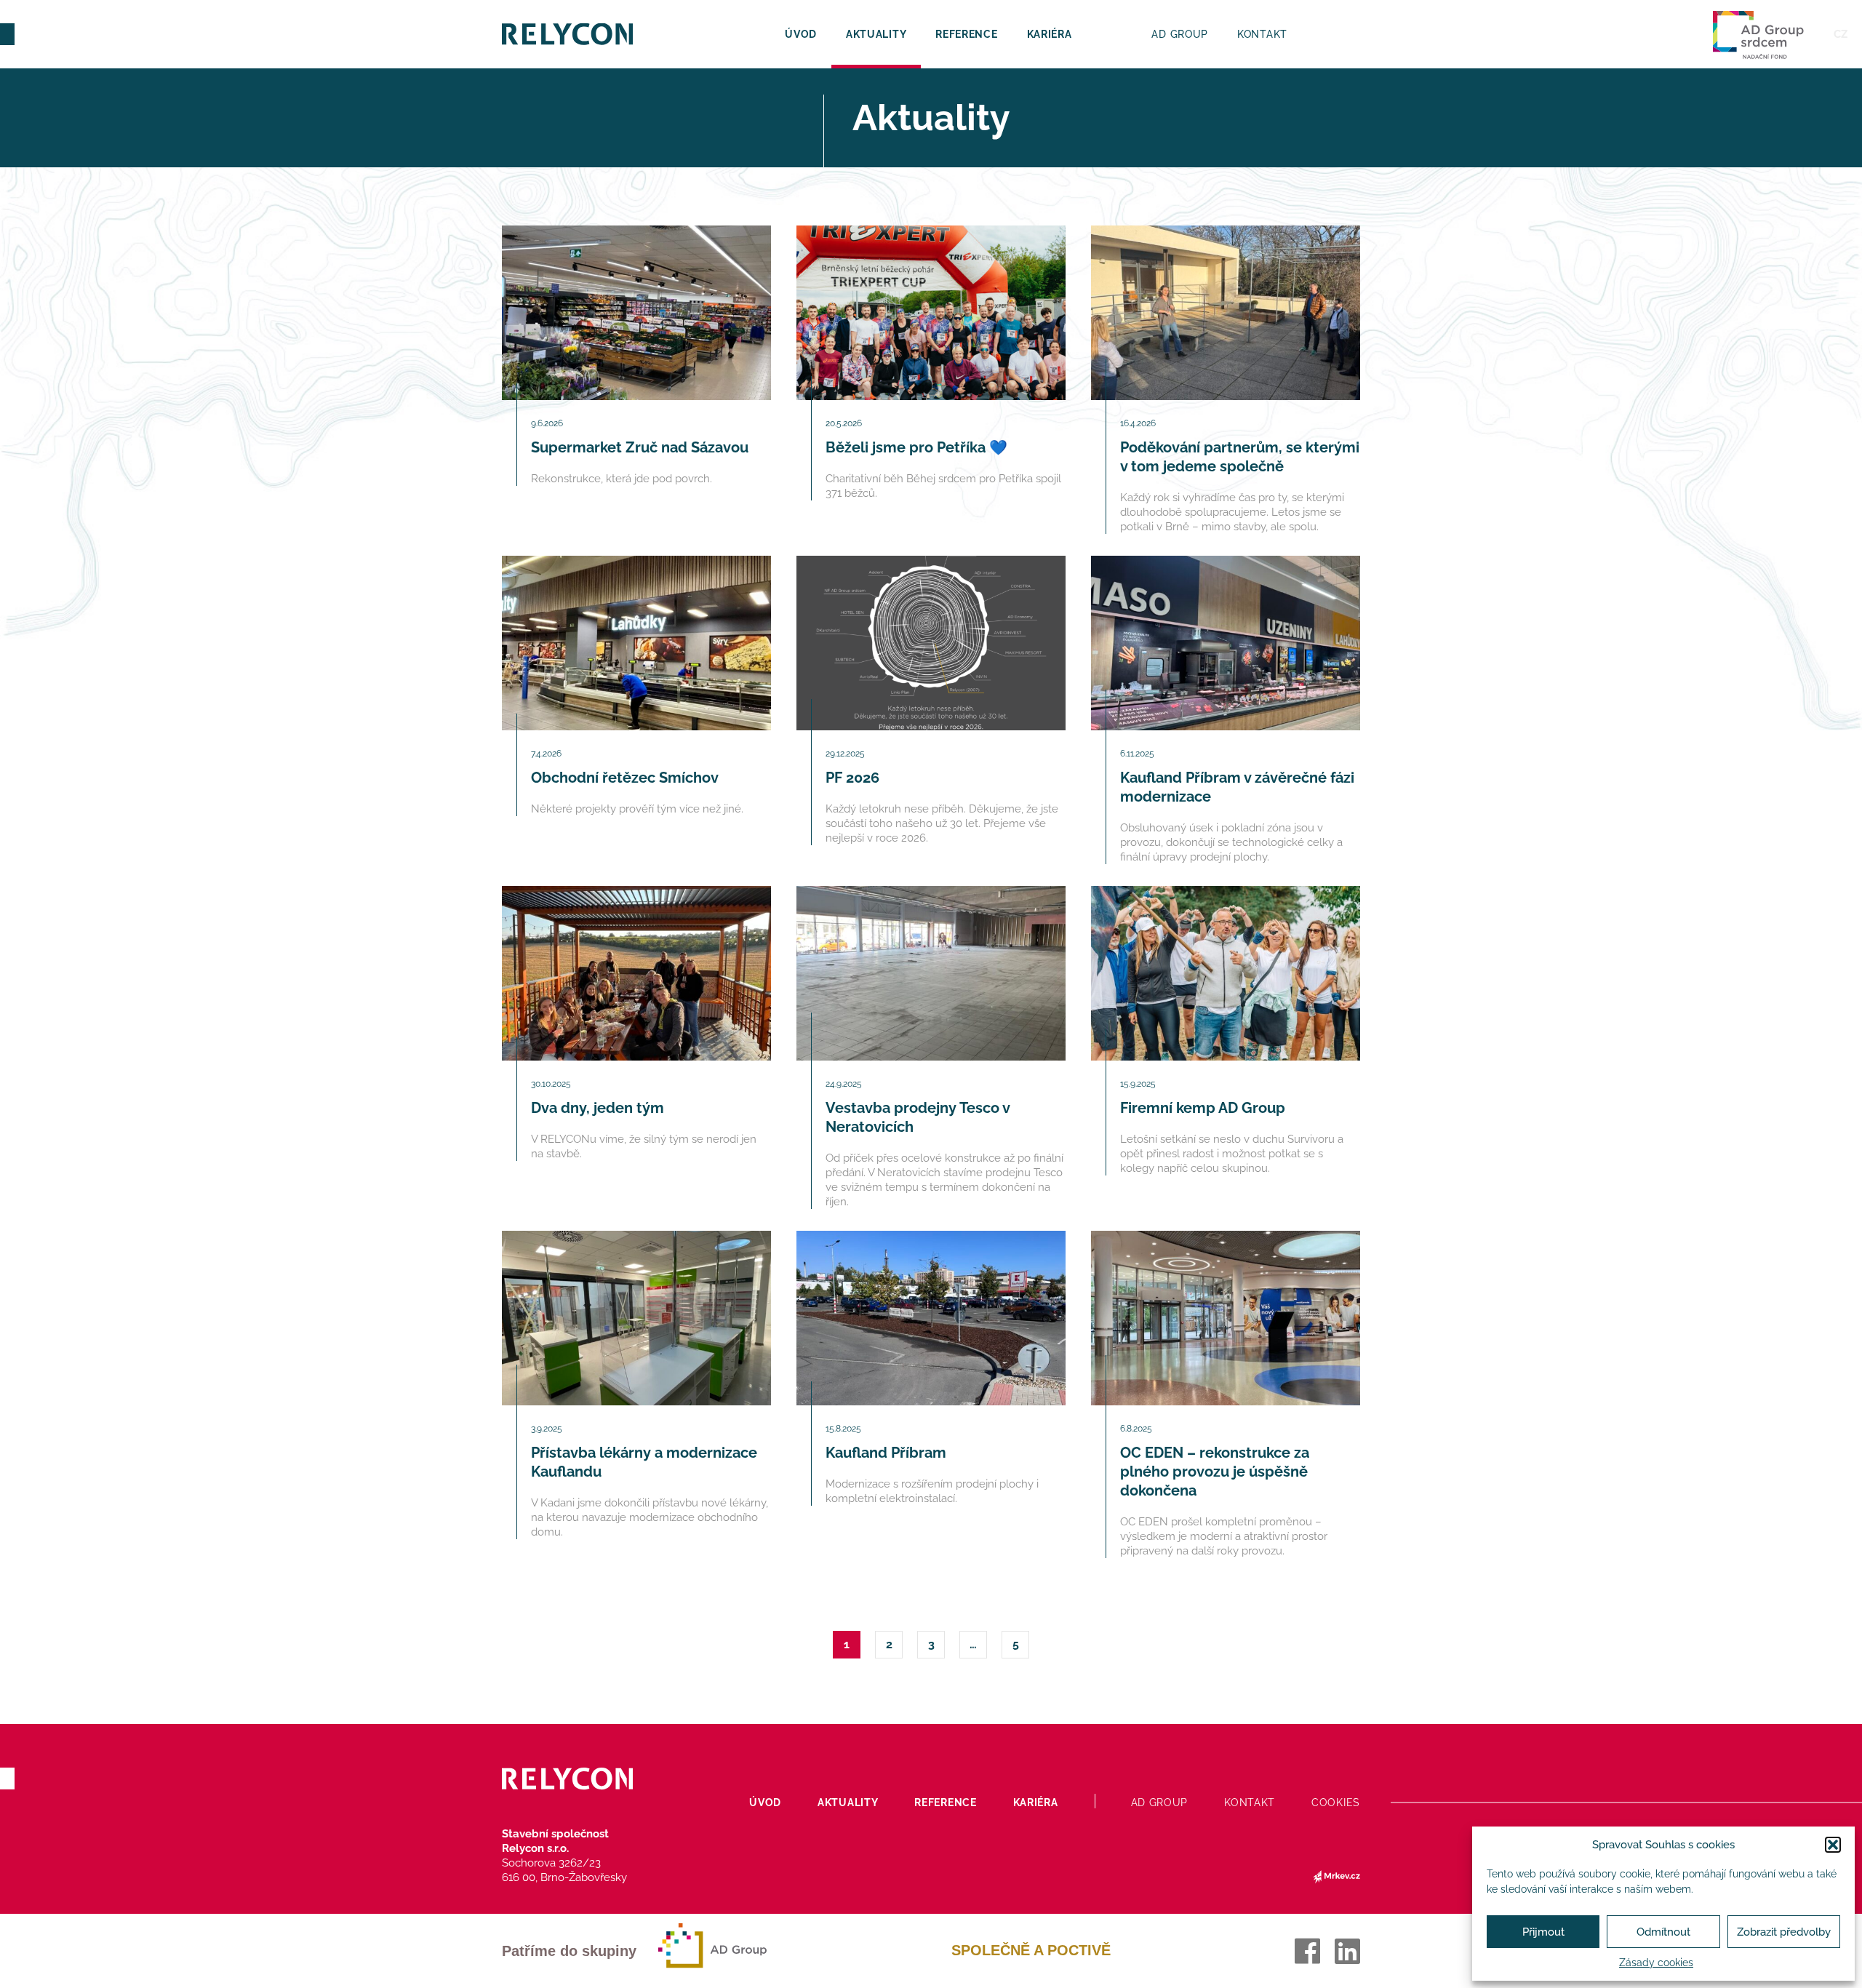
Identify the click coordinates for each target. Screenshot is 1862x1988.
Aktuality (876, 34)
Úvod (801, 34)
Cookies (1336, 1803)
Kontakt (1262, 34)
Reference (966, 34)
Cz (1841, 34)
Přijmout (1543, 1932)
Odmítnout (1663, 1932)
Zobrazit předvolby (1784, 1932)
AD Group (1180, 34)
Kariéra (1050, 34)
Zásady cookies (1656, 1963)
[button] (1833, 1845)
